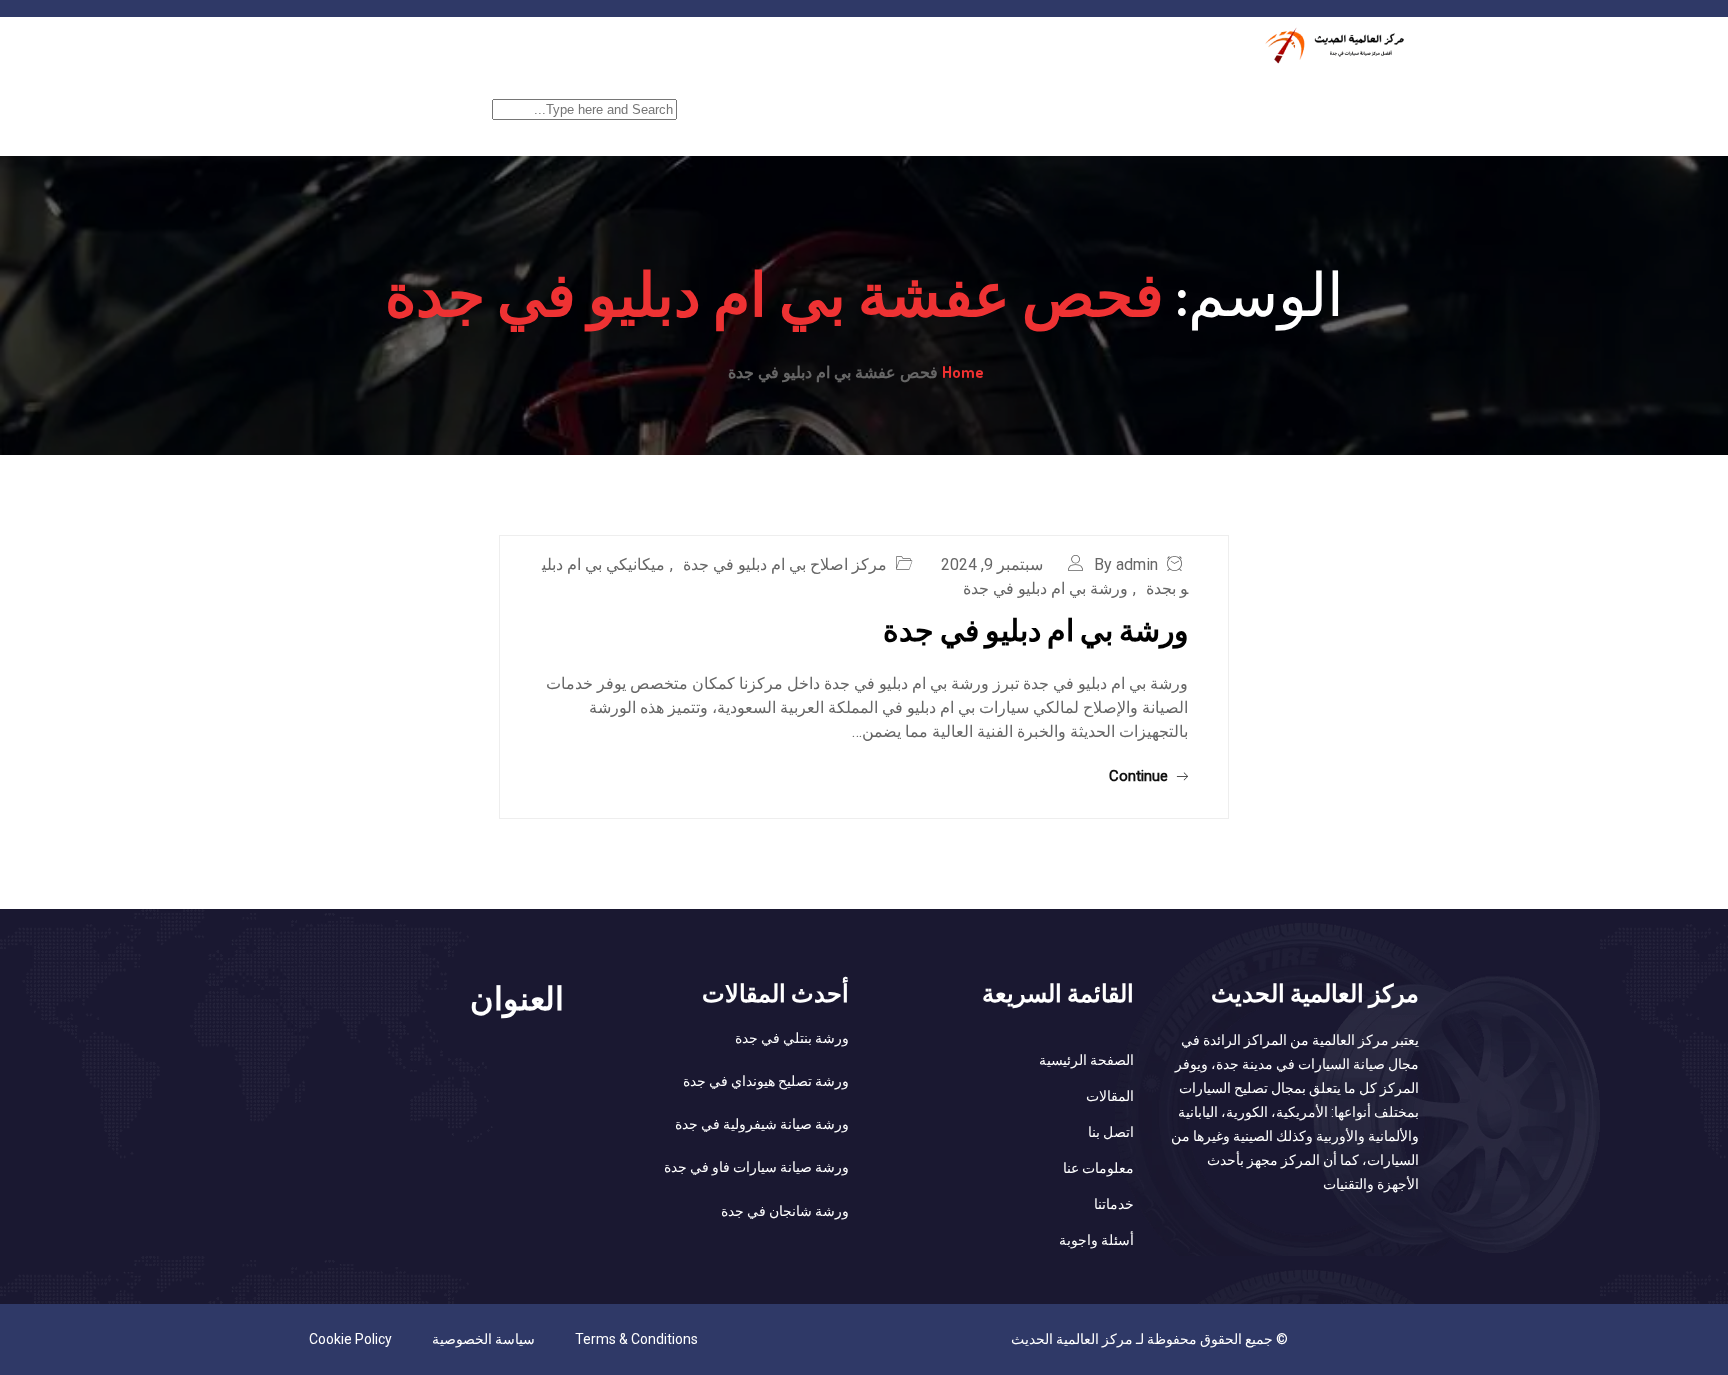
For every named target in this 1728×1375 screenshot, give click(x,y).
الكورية (955, 96)
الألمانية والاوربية (841, 96)
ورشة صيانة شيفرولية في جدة (762, 1124)
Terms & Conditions (636, 1339)
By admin (1126, 564)
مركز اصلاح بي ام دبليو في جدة (785, 564)
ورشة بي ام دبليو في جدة (1045, 588)
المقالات (1110, 1096)
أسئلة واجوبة (1096, 1240)
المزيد (731, 96)
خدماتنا (1244, 96)
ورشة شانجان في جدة (785, 1211)
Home (963, 372)
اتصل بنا (1111, 1132)
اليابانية (1039, 96)
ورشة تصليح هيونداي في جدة (766, 1081)
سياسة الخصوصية (483, 1339)
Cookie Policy (350, 1339)
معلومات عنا (1098, 1168)
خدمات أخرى (1142, 96)
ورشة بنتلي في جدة (792, 1038)
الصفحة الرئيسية (1357, 96)
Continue (1140, 776)
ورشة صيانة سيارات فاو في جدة (756, 1167)
